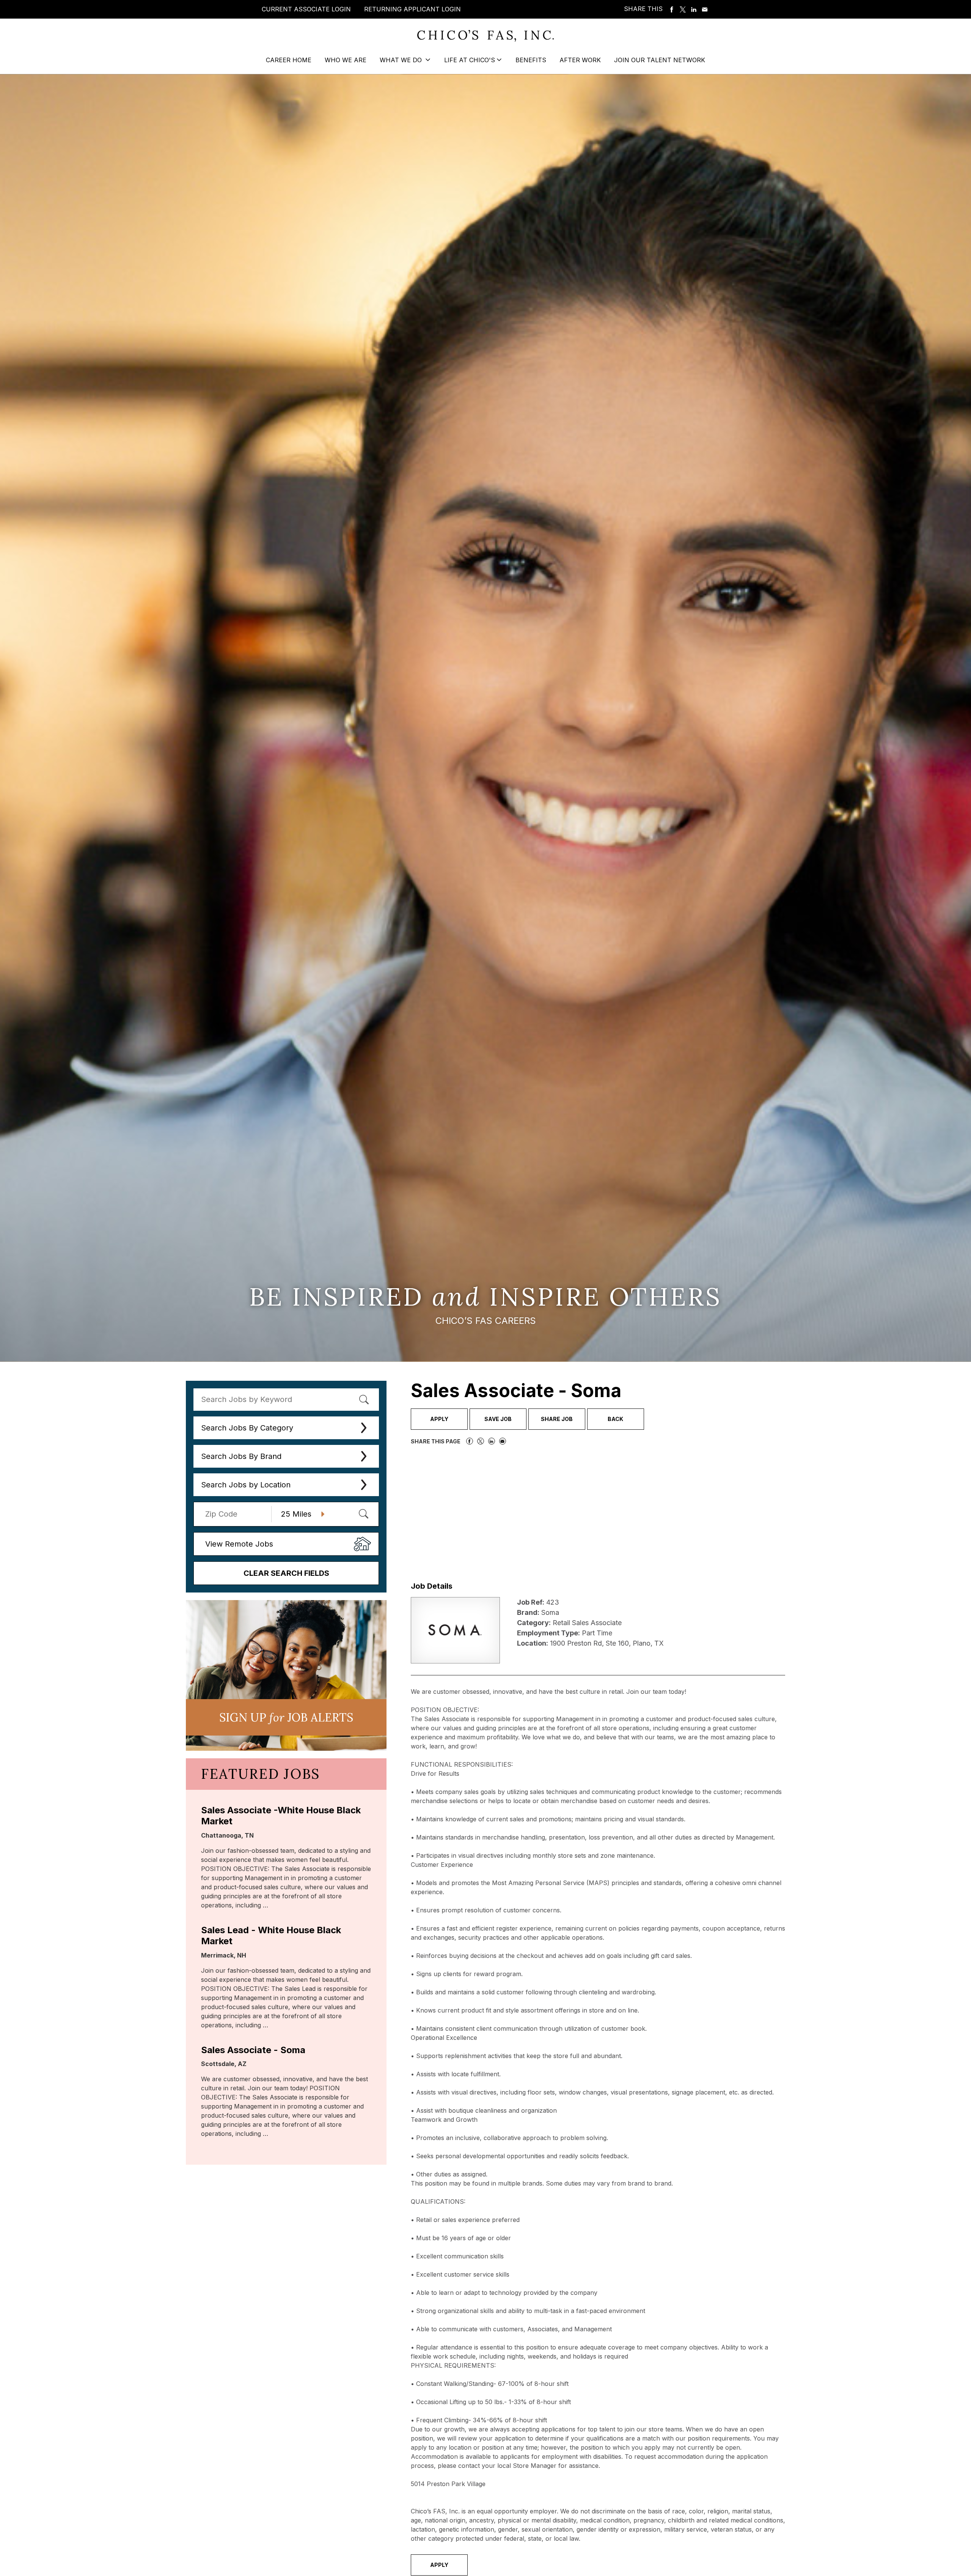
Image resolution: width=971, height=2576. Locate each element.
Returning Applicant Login (412, 9)
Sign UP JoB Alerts (286, 1717)
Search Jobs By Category (247, 1428)
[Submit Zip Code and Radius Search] (363, 1514)
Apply (439, 1419)
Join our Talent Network (660, 60)
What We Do (402, 60)
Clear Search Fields (286, 1573)
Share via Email (705, 9)
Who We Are (346, 60)
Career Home (289, 60)
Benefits (531, 60)
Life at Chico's (470, 60)
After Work (580, 60)
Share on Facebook (672, 9)
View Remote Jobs (239, 1544)
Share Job (557, 1419)
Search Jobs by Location (246, 1485)
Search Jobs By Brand (241, 1456)
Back (615, 1419)
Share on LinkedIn (694, 9)
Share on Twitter (683, 9)
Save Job (498, 1419)
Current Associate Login (306, 9)
